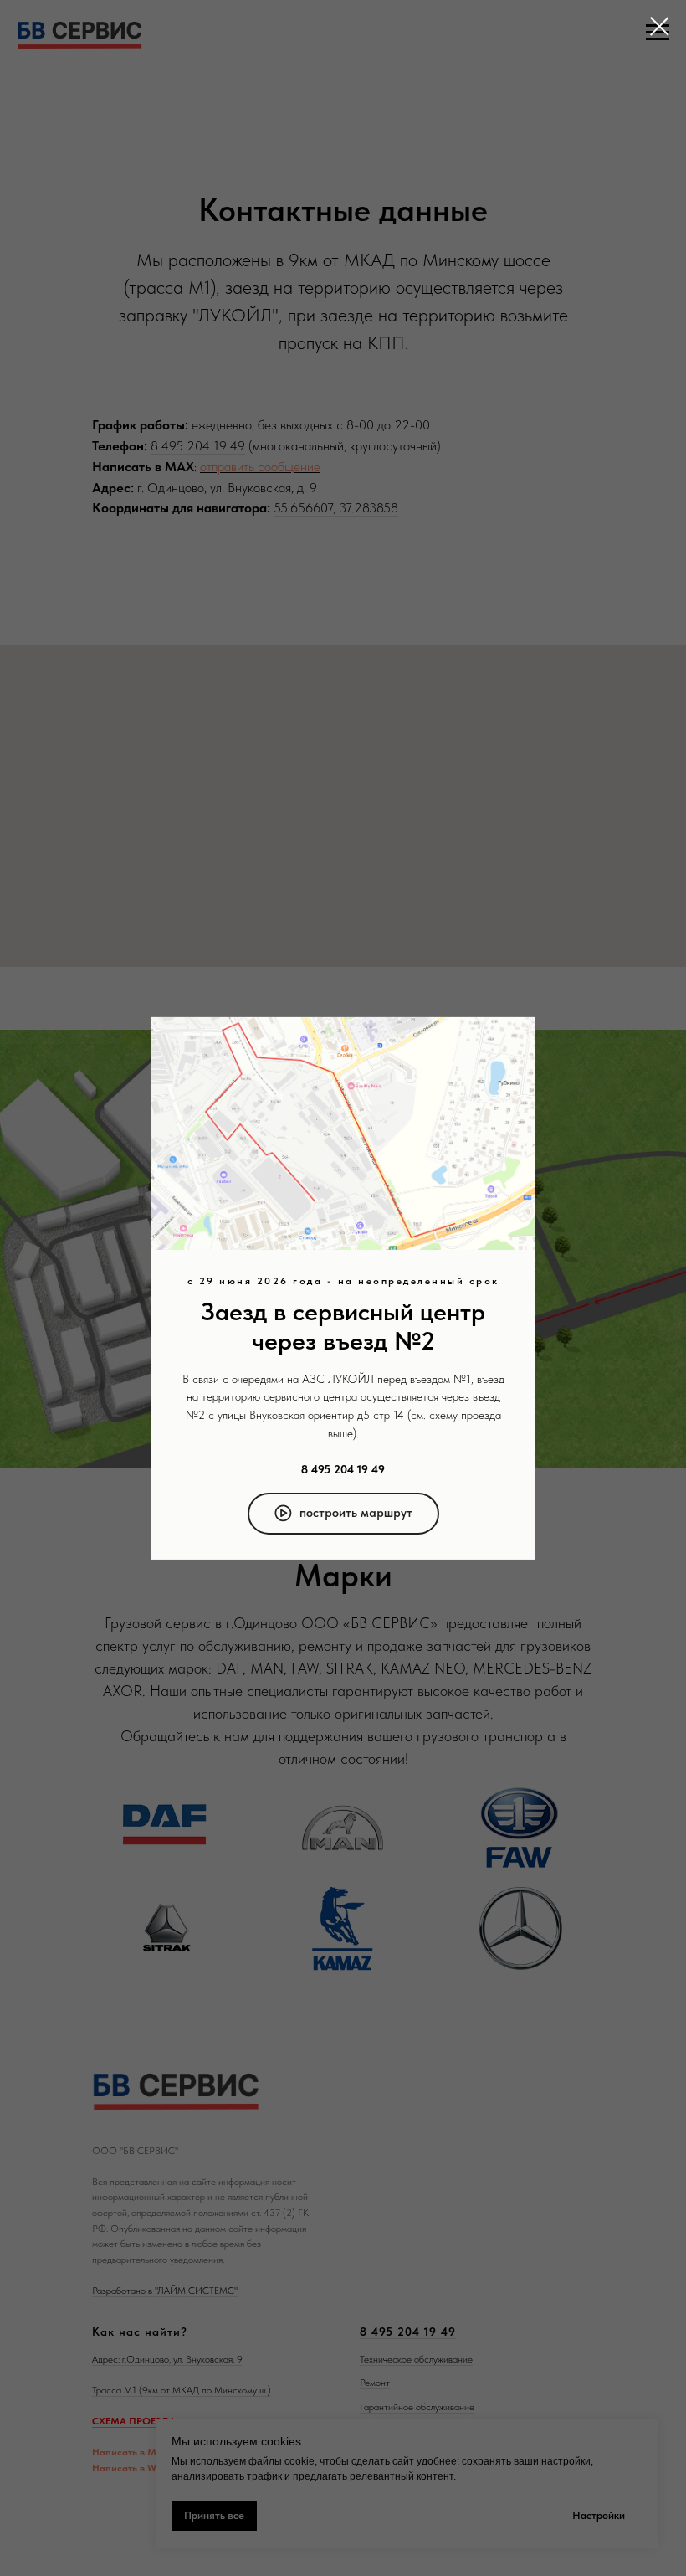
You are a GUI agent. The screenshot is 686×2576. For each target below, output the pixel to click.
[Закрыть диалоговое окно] (660, 26)
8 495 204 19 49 (343, 1469)
